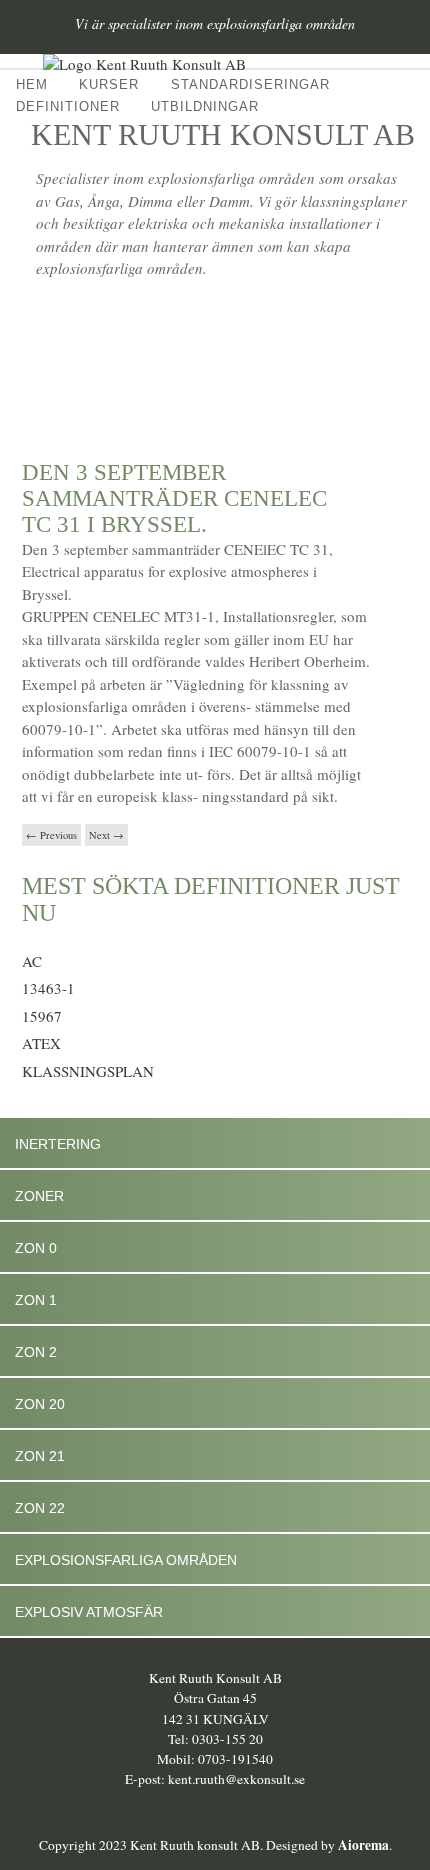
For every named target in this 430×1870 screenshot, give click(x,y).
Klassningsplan (88, 1071)
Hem (32, 84)
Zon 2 (36, 1352)
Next (106, 835)
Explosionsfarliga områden (126, 1560)
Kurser (109, 84)
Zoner (39, 1196)
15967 (42, 1016)
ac (32, 961)
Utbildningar (205, 106)
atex (41, 1043)
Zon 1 (36, 1300)
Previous (51, 835)
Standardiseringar (250, 84)
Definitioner (68, 106)
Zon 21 (40, 1456)
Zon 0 (36, 1248)
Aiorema (363, 1845)
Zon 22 (40, 1508)
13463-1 (48, 988)
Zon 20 (40, 1404)
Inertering (58, 1144)
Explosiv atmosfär (89, 1612)
